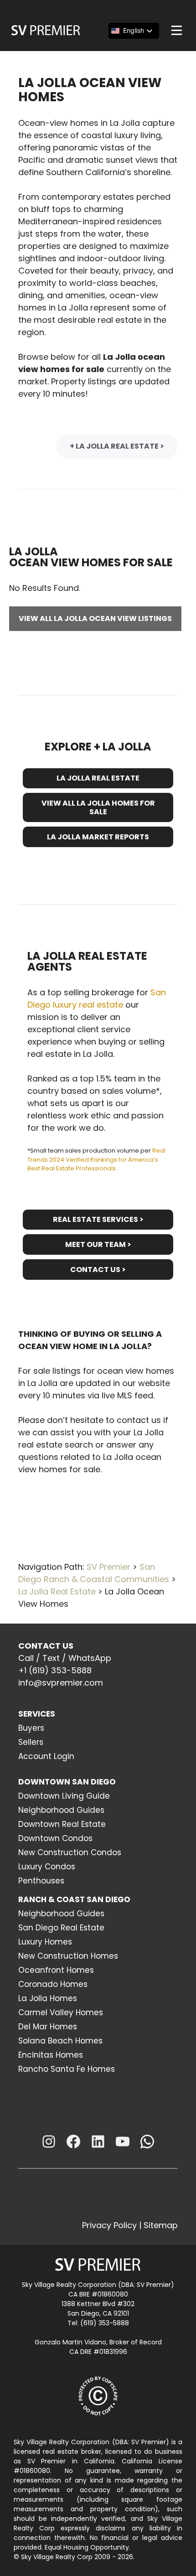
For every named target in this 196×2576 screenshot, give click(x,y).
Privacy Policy (109, 2225)
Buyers (31, 1728)
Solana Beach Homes (60, 2041)
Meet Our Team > (98, 1244)
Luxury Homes (45, 1942)
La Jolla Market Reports (98, 837)
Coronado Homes (53, 1984)
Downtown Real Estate (62, 1824)
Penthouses (41, 1881)
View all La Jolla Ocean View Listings (95, 618)
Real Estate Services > (98, 1219)
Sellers (31, 1742)
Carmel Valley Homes (61, 2012)
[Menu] (177, 30)
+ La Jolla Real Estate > (117, 446)
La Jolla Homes (48, 1998)
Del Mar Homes (48, 2027)
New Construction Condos (70, 1852)
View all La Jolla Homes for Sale (98, 807)
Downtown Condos (55, 1838)
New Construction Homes (68, 1956)
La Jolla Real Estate (98, 778)
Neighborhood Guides (61, 1810)
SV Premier (108, 1567)
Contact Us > (98, 1270)
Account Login (46, 1756)
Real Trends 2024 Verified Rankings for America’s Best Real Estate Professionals (96, 1159)
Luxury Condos (47, 1867)
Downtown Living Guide (64, 1796)
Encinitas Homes (51, 2055)
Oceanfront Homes (56, 1970)
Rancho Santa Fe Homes (67, 2069)
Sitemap (161, 2225)
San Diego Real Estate (61, 1928)
